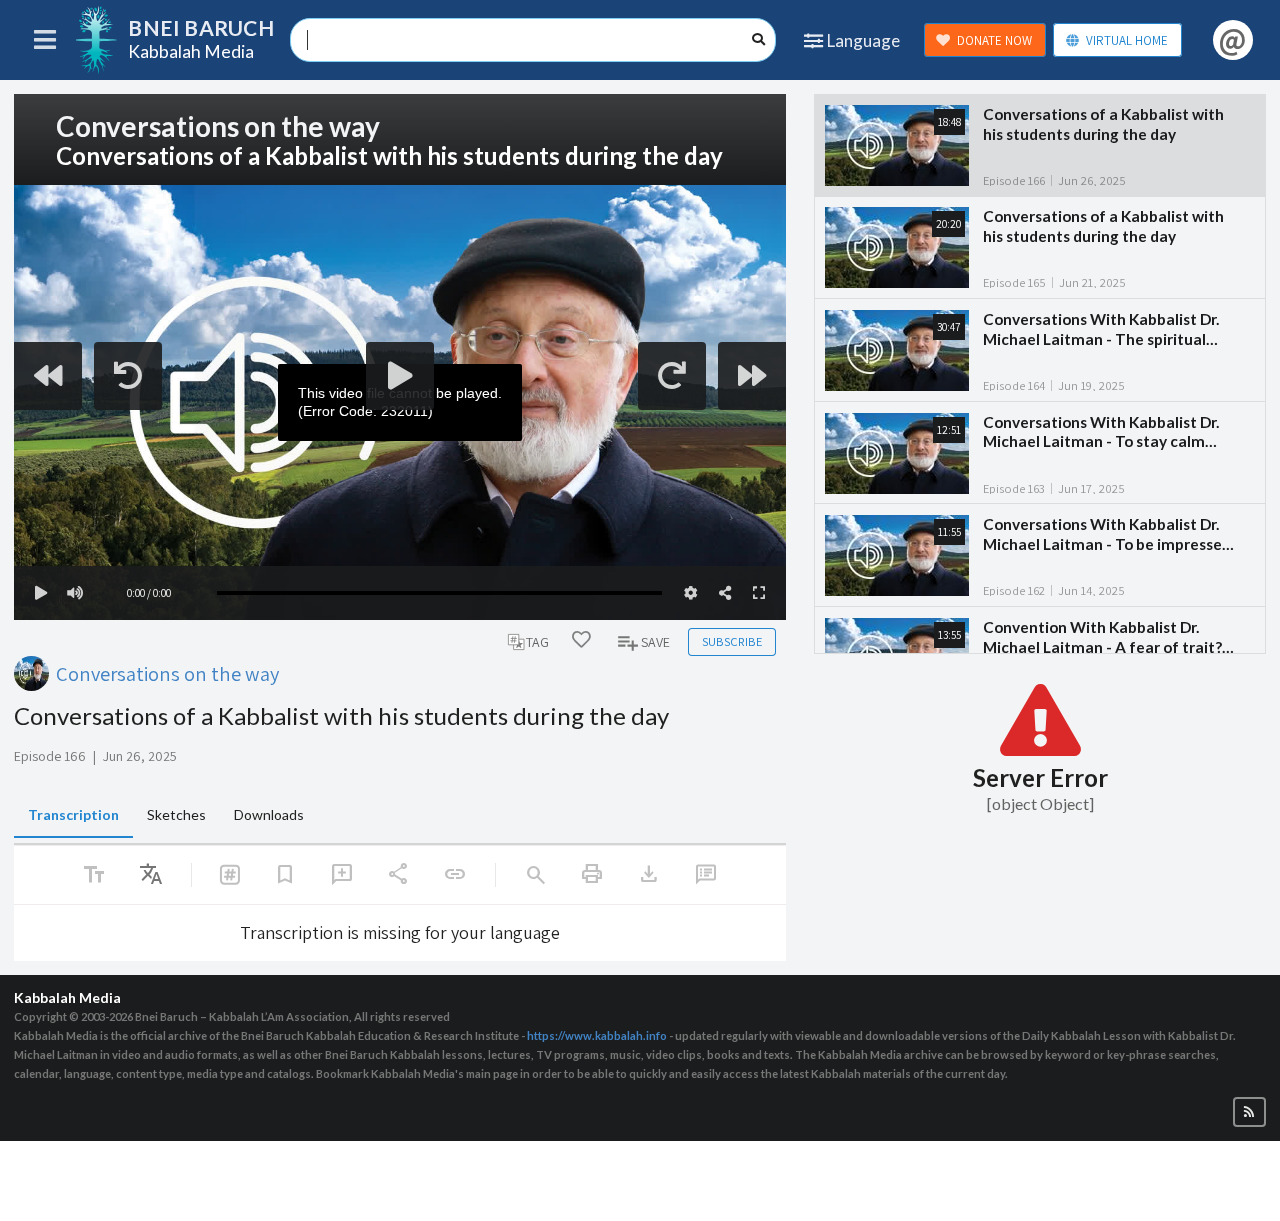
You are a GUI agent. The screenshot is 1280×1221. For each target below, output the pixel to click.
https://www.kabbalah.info (597, 1035)
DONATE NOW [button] (994, 40)
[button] (1249, 1112)
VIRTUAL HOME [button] (1127, 40)
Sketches (176, 814)
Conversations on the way (167, 673)
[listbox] (151, 875)
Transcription (73, 814)
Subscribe (732, 641)
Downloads (269, 814)
